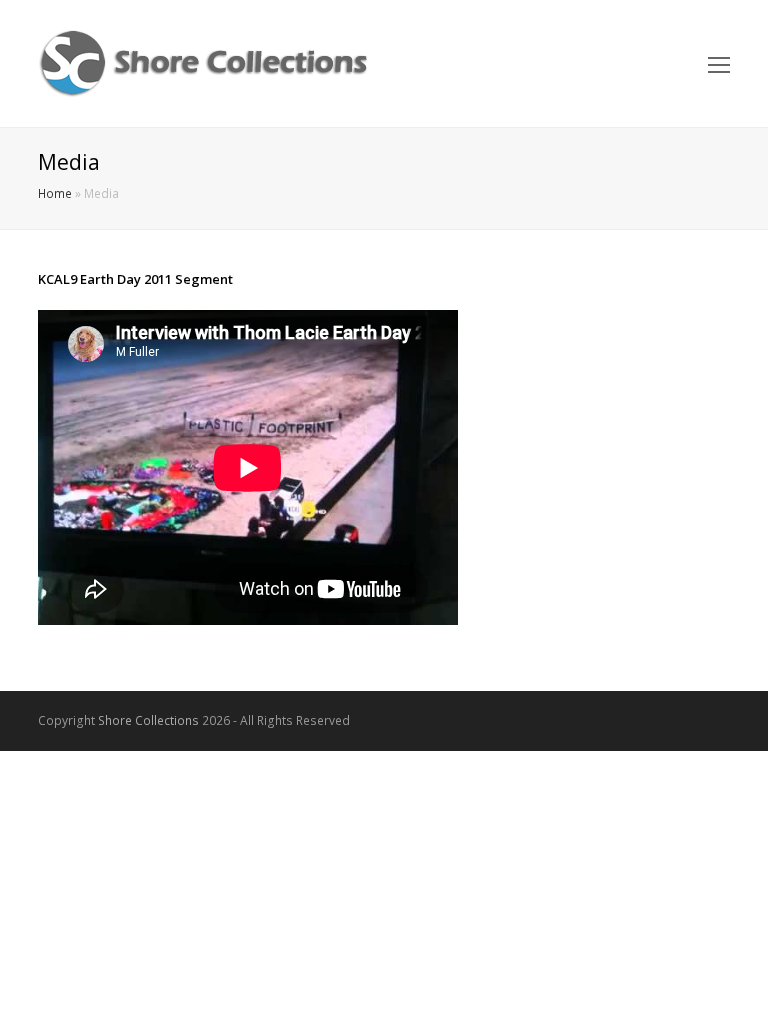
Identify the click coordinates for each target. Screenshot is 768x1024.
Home (55, 193)
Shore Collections (148, 720)
